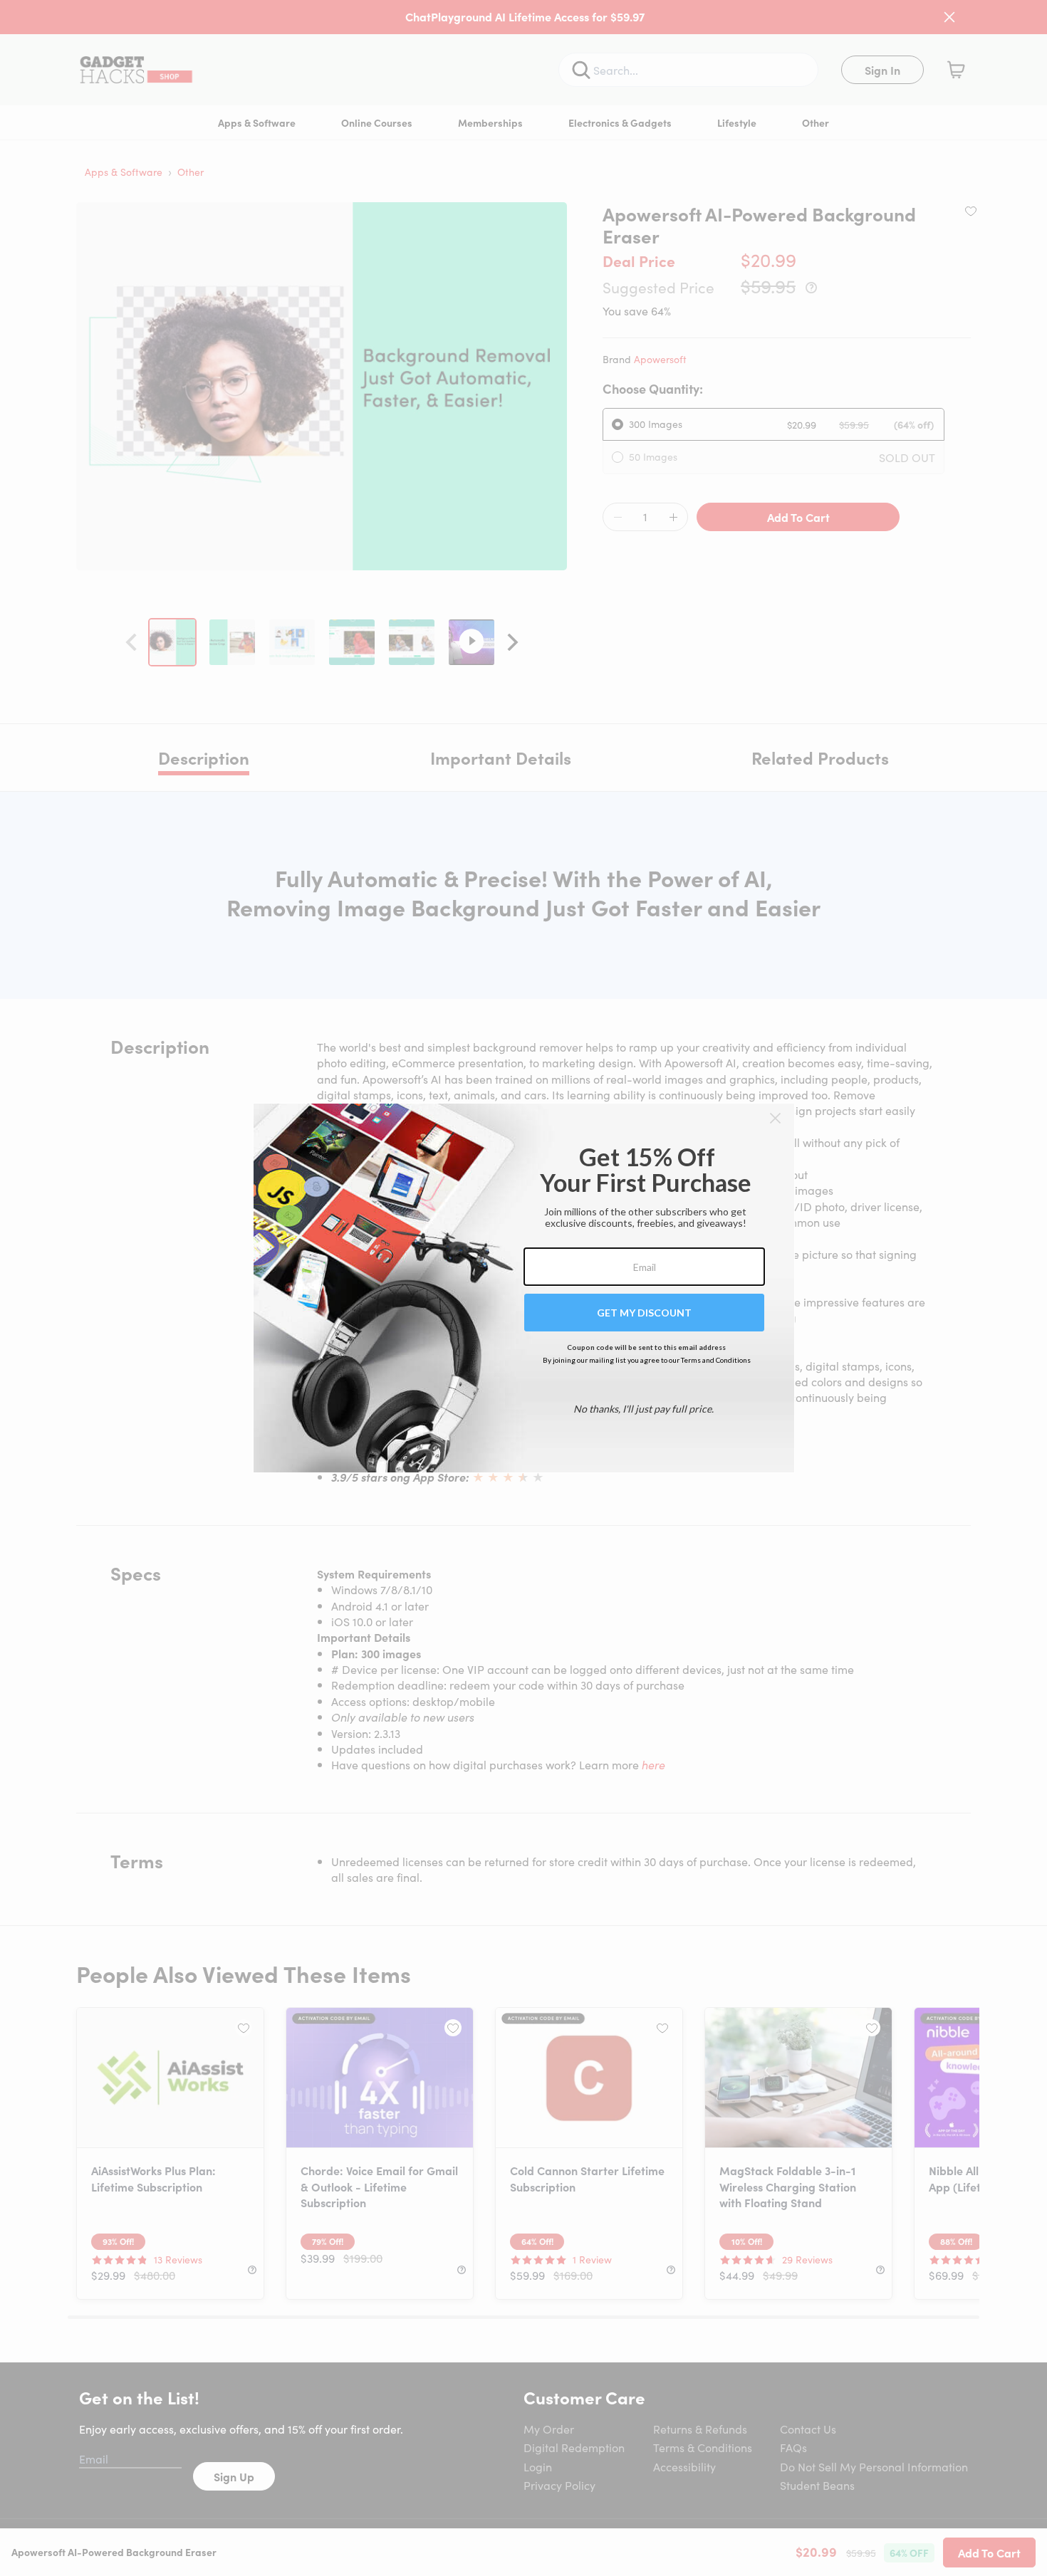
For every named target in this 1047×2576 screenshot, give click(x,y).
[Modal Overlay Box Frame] (524, 1288)
